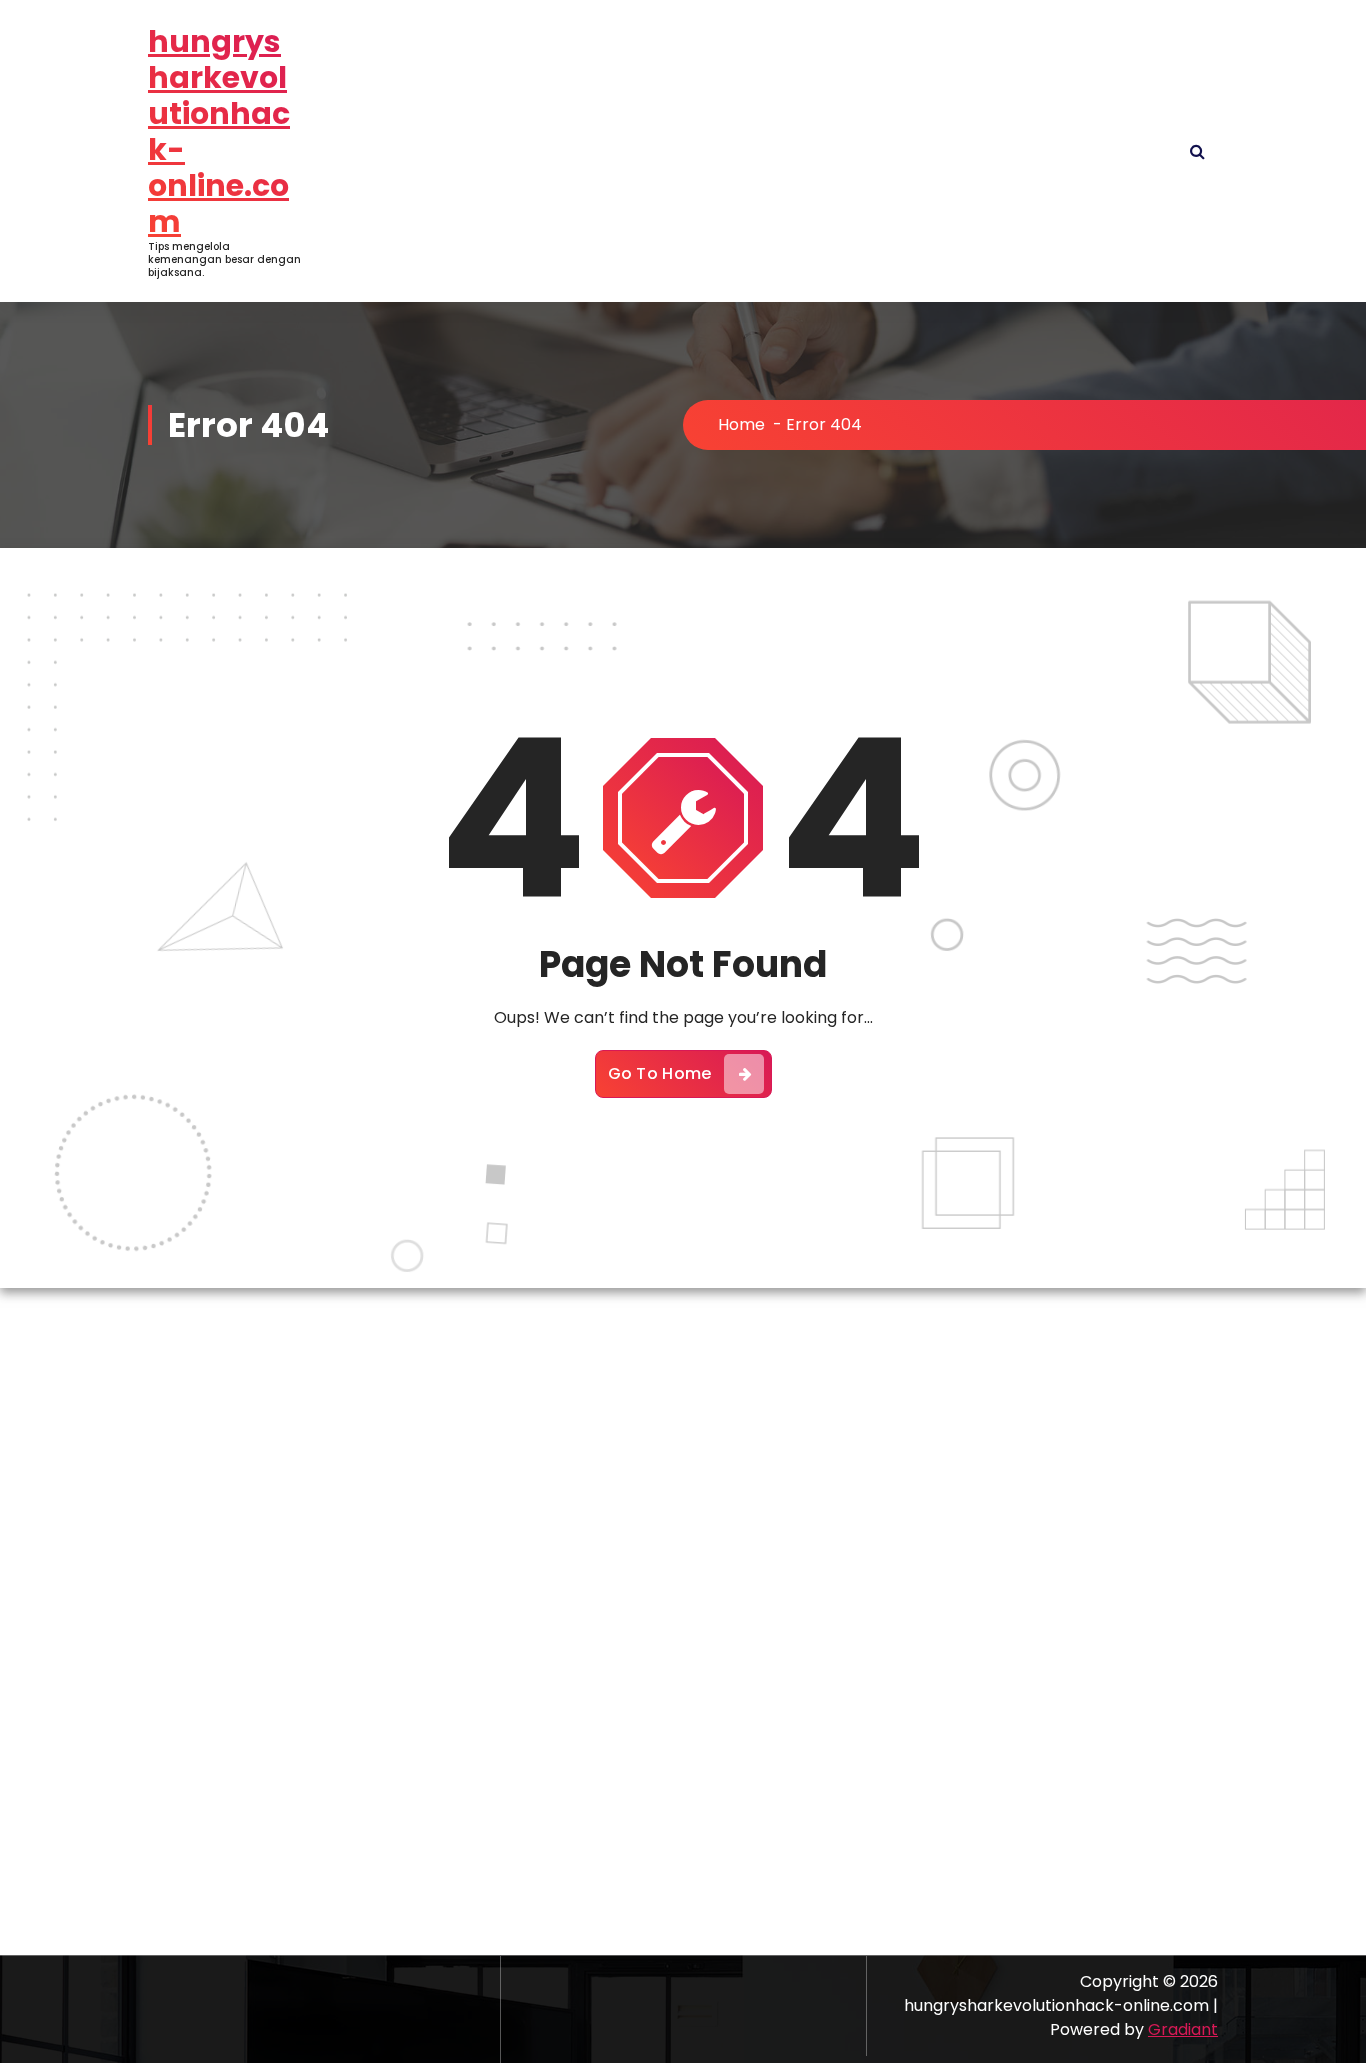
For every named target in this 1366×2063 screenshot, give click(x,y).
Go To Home (660, 1073)
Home (741, 424)
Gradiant (1183, 2029)
